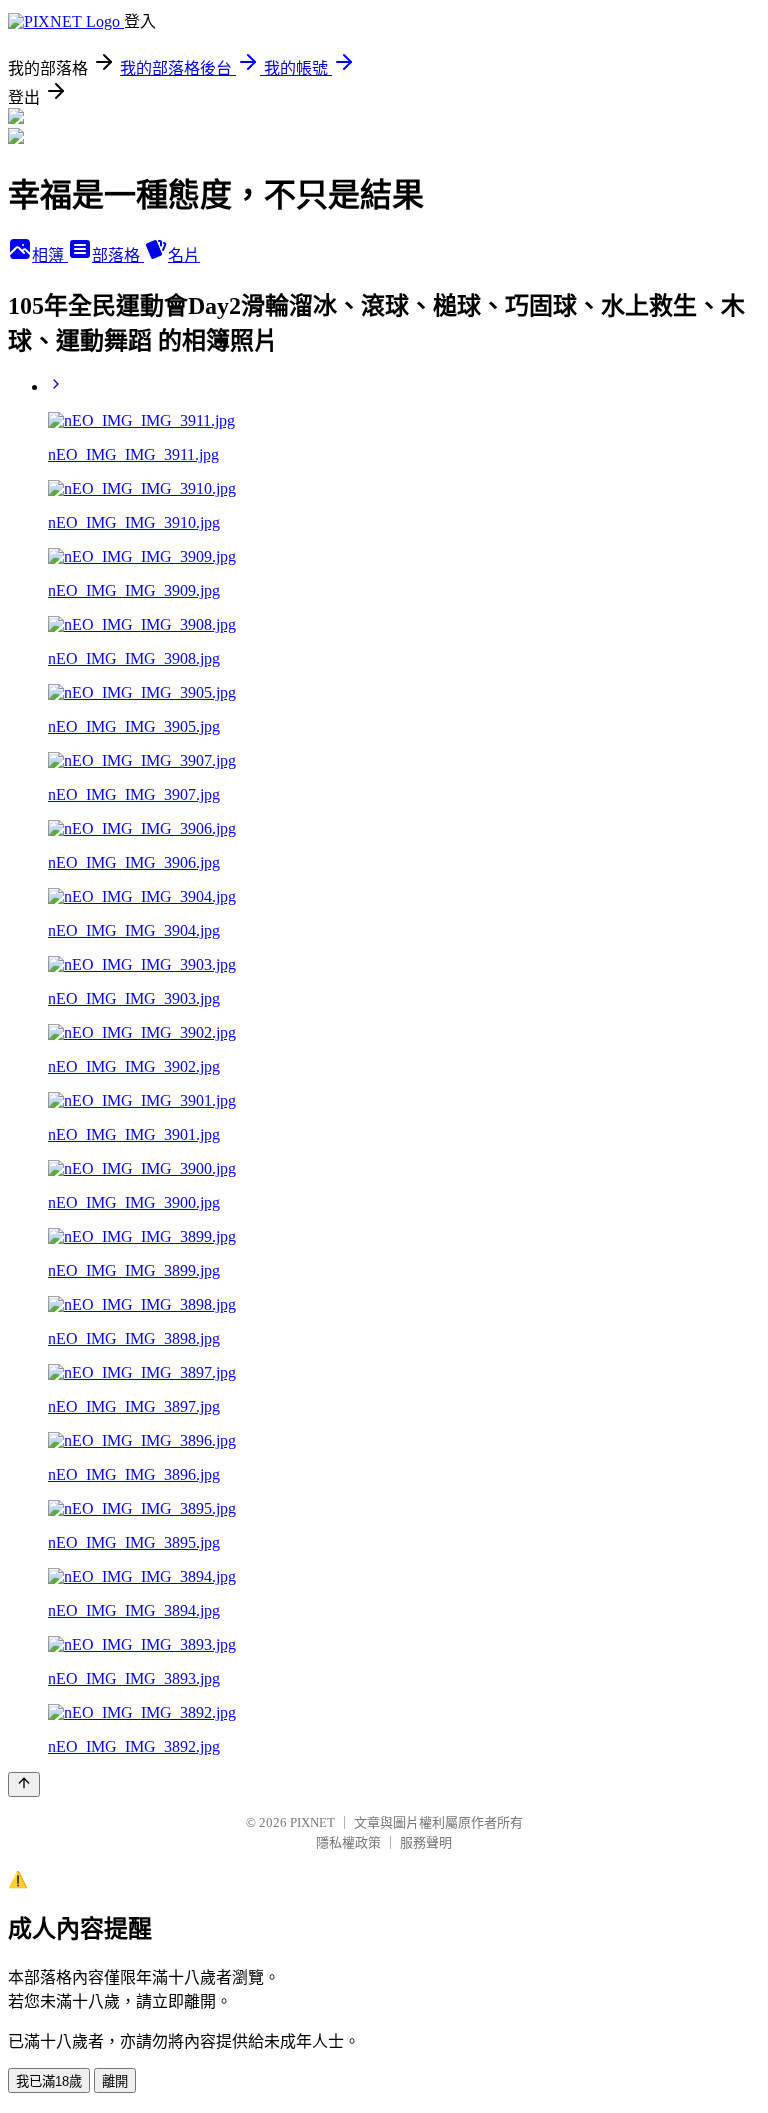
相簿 (50, 255)
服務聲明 (426, 1842)
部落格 (118, 255)
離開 (115, 2081)
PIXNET (312, 1822)
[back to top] (24, 1784)
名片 (184, 255)
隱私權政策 (348, 1842)
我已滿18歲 (49, 2081)
